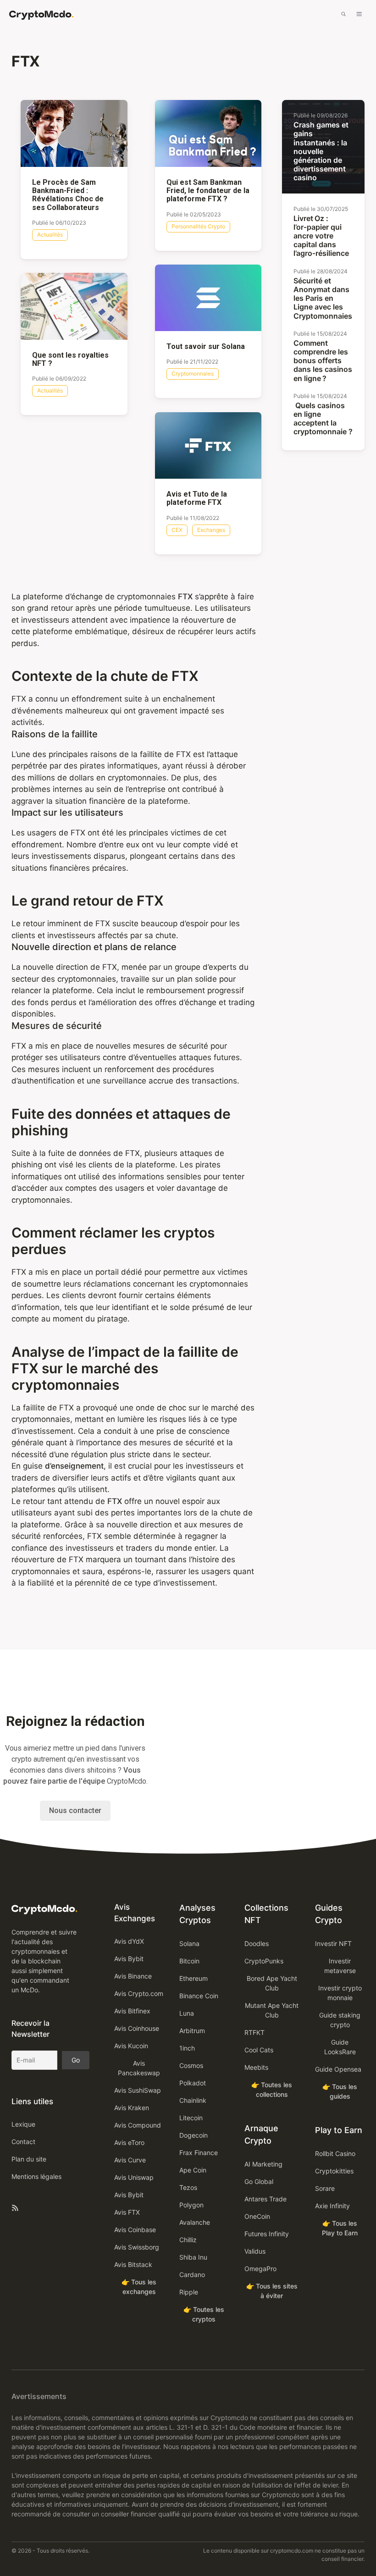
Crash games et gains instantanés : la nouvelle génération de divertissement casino (321, 151)
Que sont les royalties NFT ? (70, 359)
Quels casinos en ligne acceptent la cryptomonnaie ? (323, 419)
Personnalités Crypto (198, 226)
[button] (343, 15)
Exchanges (211, 530)
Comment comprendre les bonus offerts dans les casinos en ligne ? (323, 361)
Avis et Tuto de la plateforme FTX (197, 498)
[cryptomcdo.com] (41, 15)
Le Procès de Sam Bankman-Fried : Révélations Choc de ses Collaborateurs (68, 195)
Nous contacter (75, 1810)
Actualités (50, 235)
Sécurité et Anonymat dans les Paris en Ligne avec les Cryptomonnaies (323, 298)
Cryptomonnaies (193, 373)
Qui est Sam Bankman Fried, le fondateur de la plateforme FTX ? (208, 191)
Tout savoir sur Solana (206, 347)
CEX (177, 530)
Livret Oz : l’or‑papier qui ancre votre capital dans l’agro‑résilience (321, 236)
